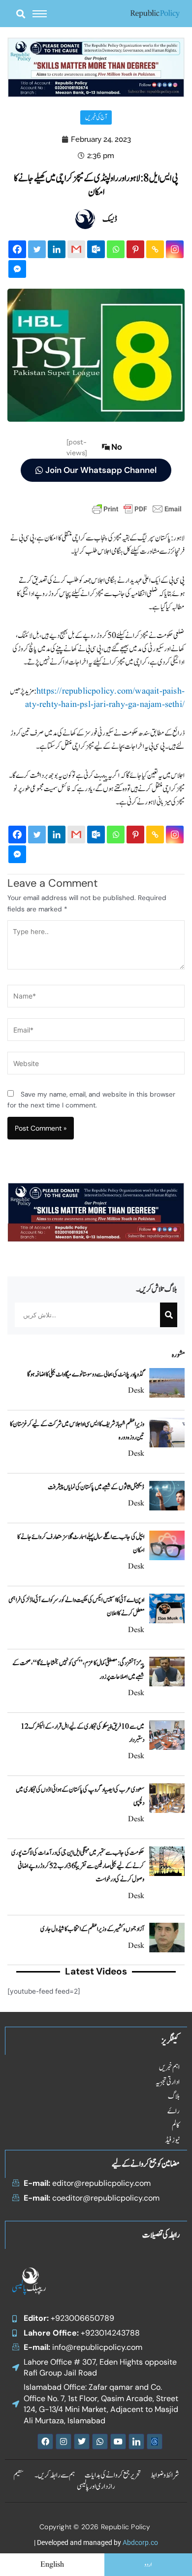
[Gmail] (76, 249)
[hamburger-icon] (40, 14)
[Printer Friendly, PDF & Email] (137, 508)
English (52, 2565)
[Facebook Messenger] (17, 269)
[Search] (169, 1315)
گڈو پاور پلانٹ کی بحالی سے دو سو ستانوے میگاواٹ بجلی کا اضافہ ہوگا (86, 1374)
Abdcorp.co (140, 2543)
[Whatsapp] (116, 249)
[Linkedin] (57, 249)
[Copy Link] (155, 249)
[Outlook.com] (96, 249)
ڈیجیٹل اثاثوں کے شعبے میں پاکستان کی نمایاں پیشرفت (96, 1487)
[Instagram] (175, 249)
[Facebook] (17, 249)
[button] (20, 14)
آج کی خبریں (96, 117)
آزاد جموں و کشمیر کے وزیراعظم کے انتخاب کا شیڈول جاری (92, 1929)
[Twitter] (37, 249)
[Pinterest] (135, 249)
